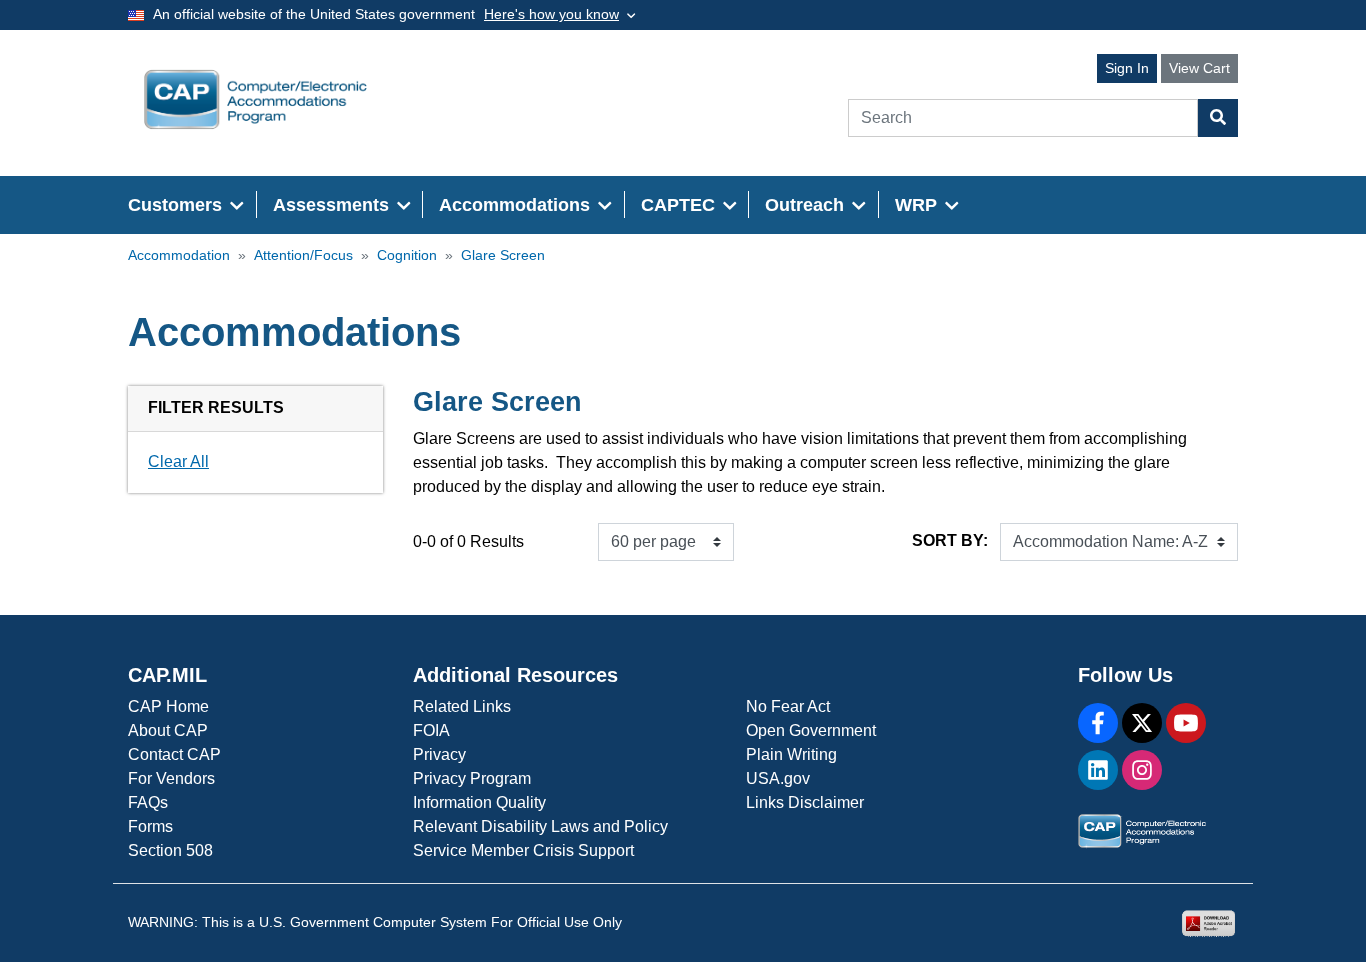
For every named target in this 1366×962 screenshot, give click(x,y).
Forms (150, 826)
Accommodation (179, 255)
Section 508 (170, 850)
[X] (1142, 723)
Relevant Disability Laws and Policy (540, 826)
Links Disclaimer (805, 802)
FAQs (148, 802)
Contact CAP (174, 754)
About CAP (168, 730)
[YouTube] (1186, 723)
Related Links (462, 706)
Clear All (178, 461)
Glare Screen (503, 255)
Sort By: (950, 540)
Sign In (1127, 68)
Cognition (407, 255)
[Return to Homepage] (255, 99)
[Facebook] (1098, 723)
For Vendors (171, 778)
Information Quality (479, 802)
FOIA (431, 730)
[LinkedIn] (1098, 770)
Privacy (439, 754)
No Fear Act (788, 706)
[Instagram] (1142, 770)
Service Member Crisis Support (523, 850)
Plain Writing (791, 754)
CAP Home (168, 706)
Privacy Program (472, 778)
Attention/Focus (303, 255)
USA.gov (778, 778)
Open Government (811, 730)
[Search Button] (1218, 118)
